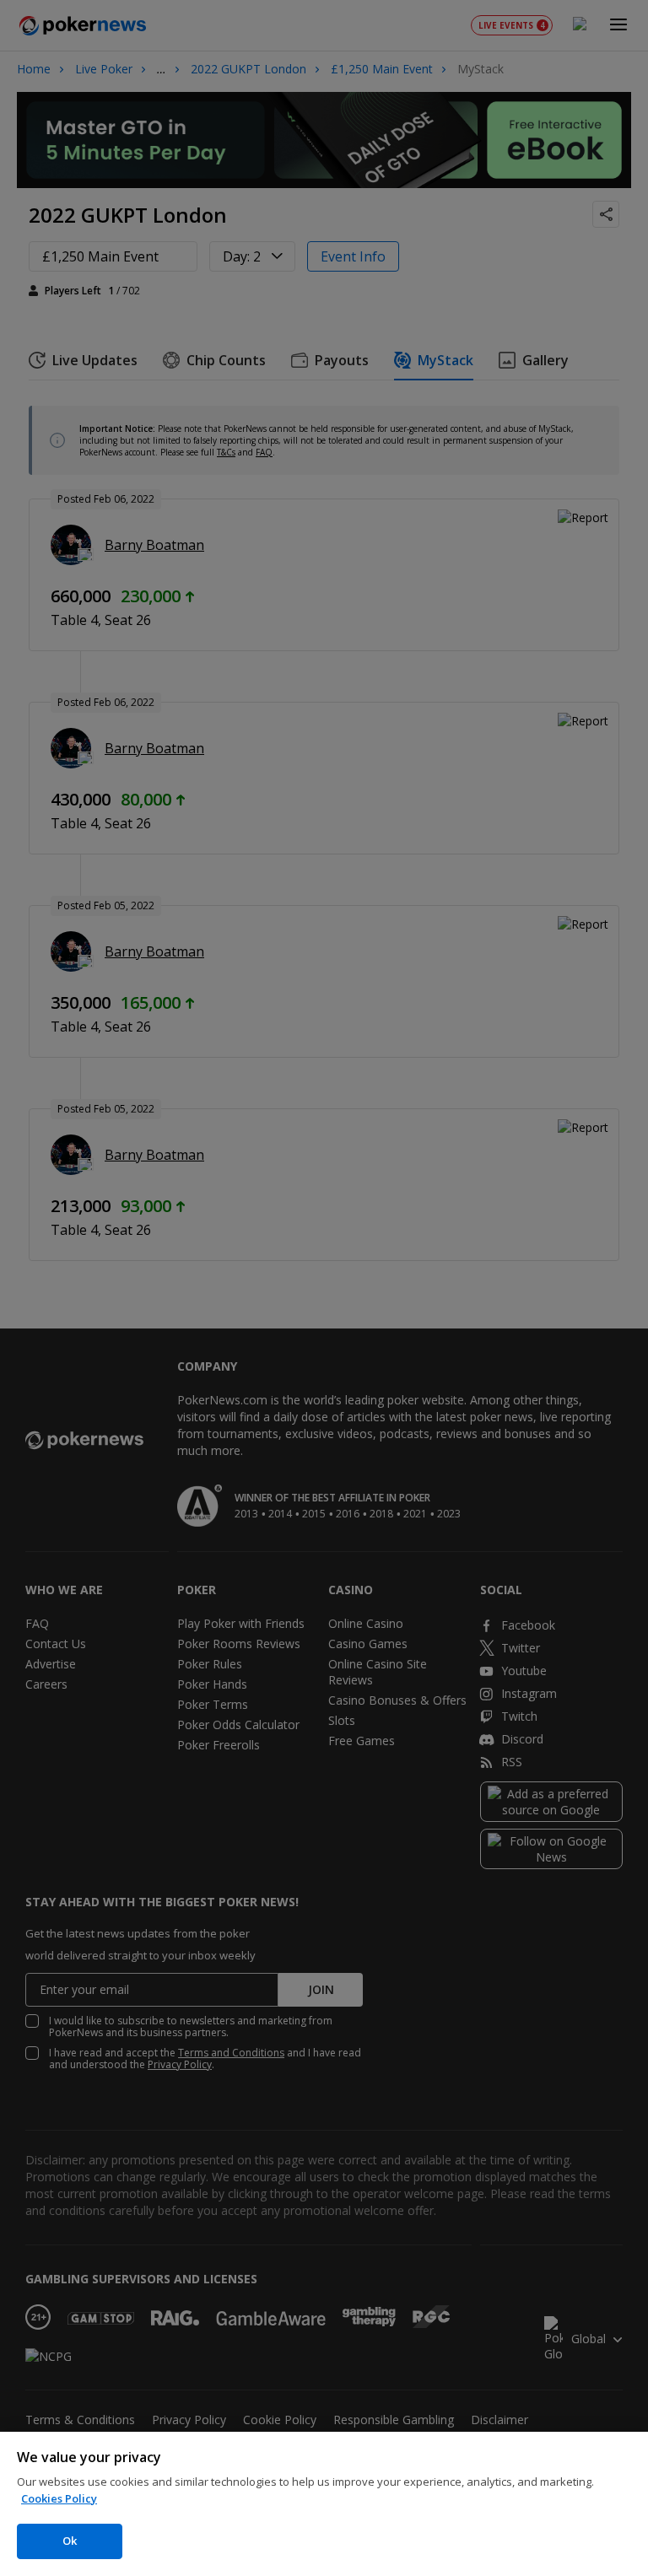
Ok (70, 2541)
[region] (324, 2504)
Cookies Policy (59, 2498)
